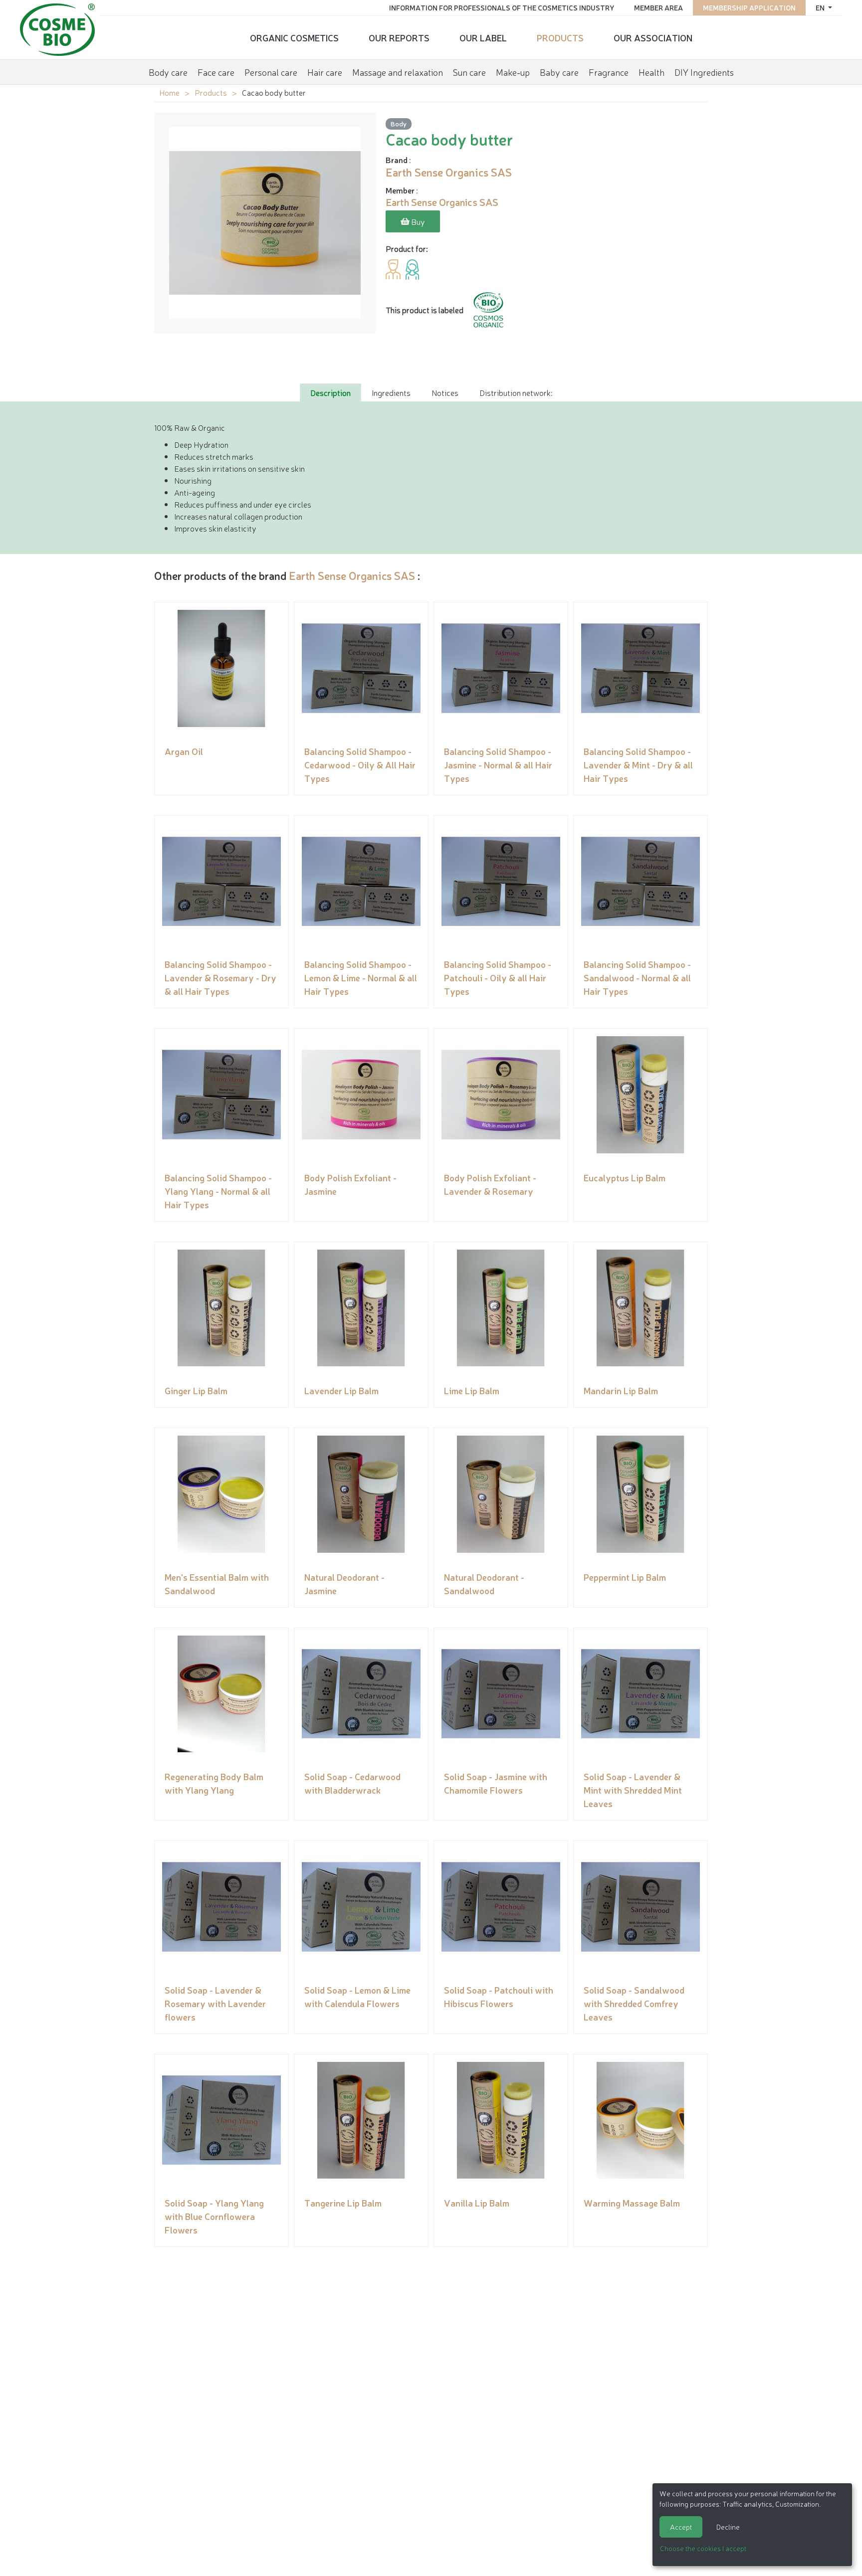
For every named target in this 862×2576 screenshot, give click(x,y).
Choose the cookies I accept (703, 2548)
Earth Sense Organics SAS (352, 575)
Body (399, 123)
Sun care (469, 72)
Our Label (483, 37)
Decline (728, 2527)
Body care (168, 72)
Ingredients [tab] (391, 392)
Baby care (559, 72)
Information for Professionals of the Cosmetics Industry (502, 7)
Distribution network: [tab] (516, 392)
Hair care (325, 72)
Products (560, 37)
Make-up (513, 72)
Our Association (653, 37)
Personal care (271, 72)
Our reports (399, 37)
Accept (681, 2527)
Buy (417, 221)
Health (651, 72)
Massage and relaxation (398, 72)
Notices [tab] (445, 392)
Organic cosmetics (294, 37)
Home (169, 92)
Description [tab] (330, 392)
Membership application (749, 7)
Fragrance (609, 72)
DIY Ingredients (704, 72)
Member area (658, 7)
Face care (216, 72)
